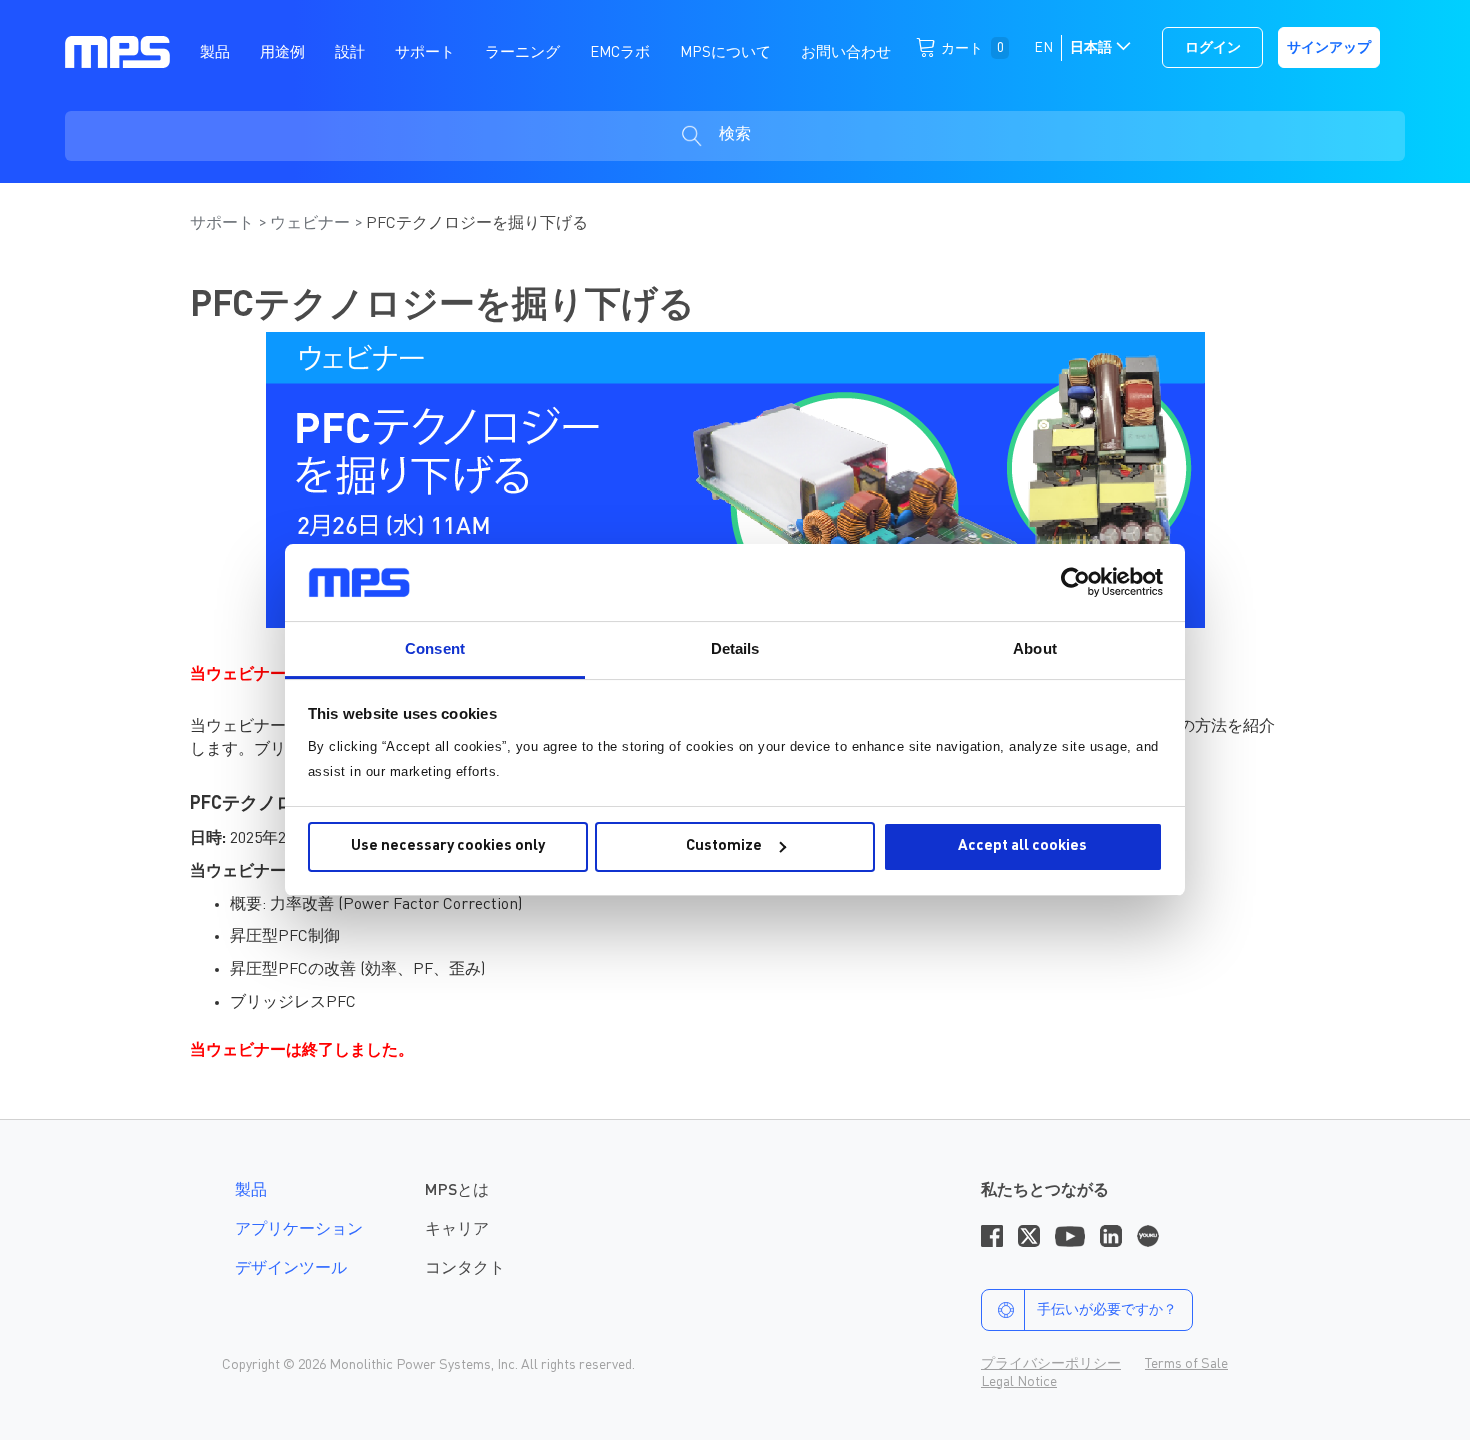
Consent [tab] (435, 648)
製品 (251, 1191)
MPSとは (457, 1191)
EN (1043, 48)
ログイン (1213, 48)
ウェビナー (312, 224)
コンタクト (465, 1269)
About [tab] (1035, 648)
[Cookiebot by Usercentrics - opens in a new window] (1075, 582)
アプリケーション (299, 1230)
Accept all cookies (1022, 846)
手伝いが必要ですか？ (1107, 1310)
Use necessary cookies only (448, 846)
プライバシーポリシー (1051, 1364)
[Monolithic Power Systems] (117, 51)
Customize (724, 846)
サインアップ (1329, 48)
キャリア (457, 1230)
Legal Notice (1019, 1382)
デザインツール (291, 1269)
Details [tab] (735, 648)
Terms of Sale (1186, 1364)
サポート (224, 224)
